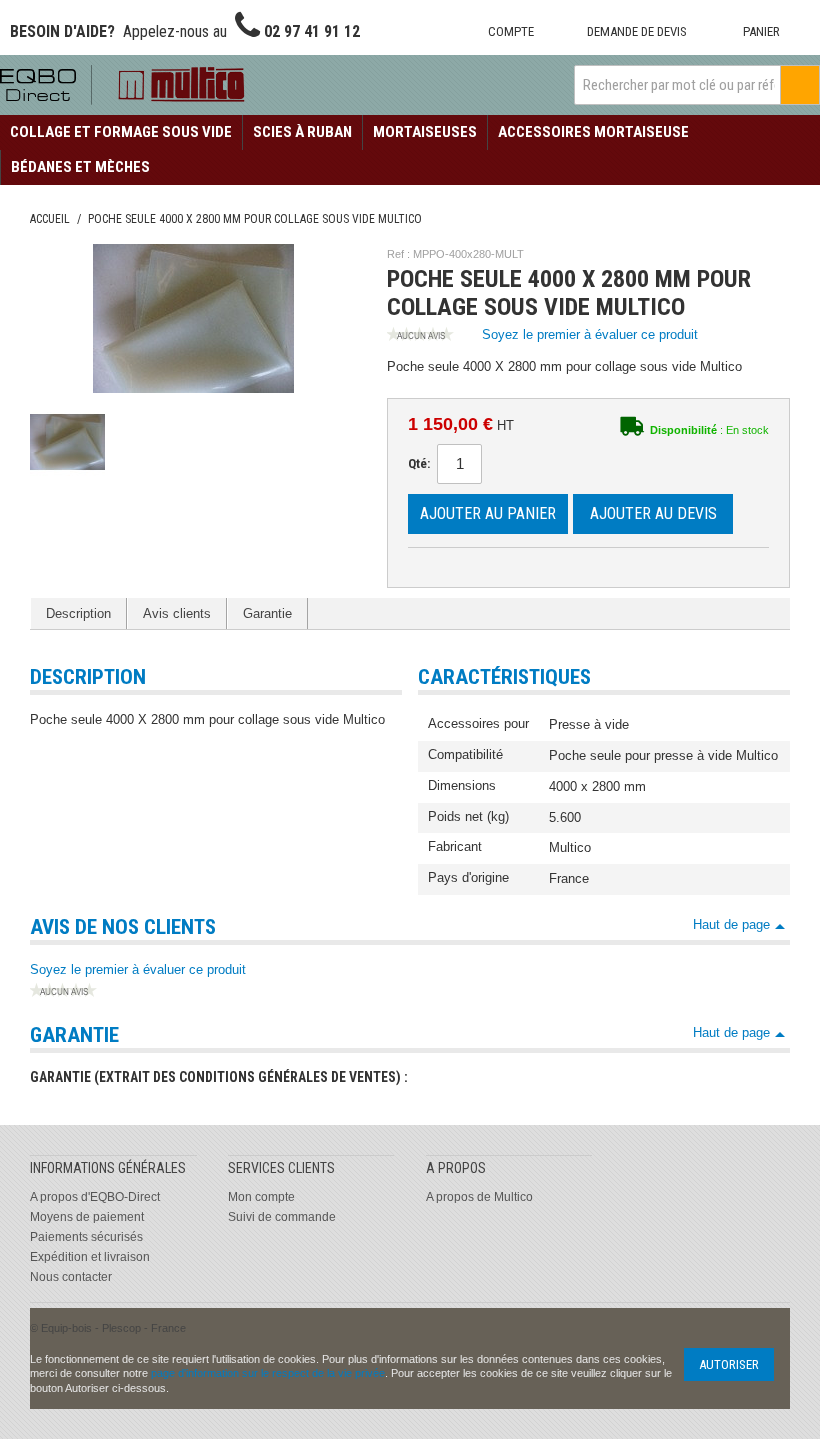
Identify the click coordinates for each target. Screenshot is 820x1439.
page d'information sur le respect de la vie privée (268, 1373)
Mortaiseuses (425, 132)
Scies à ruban (302, 132)
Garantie (267, 613)
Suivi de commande (282, 1217)
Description (78, 613)
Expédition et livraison (90, 1257)
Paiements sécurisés (86, 1237)
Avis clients (177, 613)
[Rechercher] (800, 85)
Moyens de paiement (87, 1217)
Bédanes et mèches (80, 167)
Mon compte (261, 1197)
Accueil (50, 219)
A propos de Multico (479, 1197)
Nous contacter (71, 1277)
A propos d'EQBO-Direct (95, 1197)
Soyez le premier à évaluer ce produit (590, 334)
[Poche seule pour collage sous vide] (67, 441)
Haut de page (731, 924)
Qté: (419, 463)
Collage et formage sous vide (121, 132)
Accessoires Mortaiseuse (593, 132)
